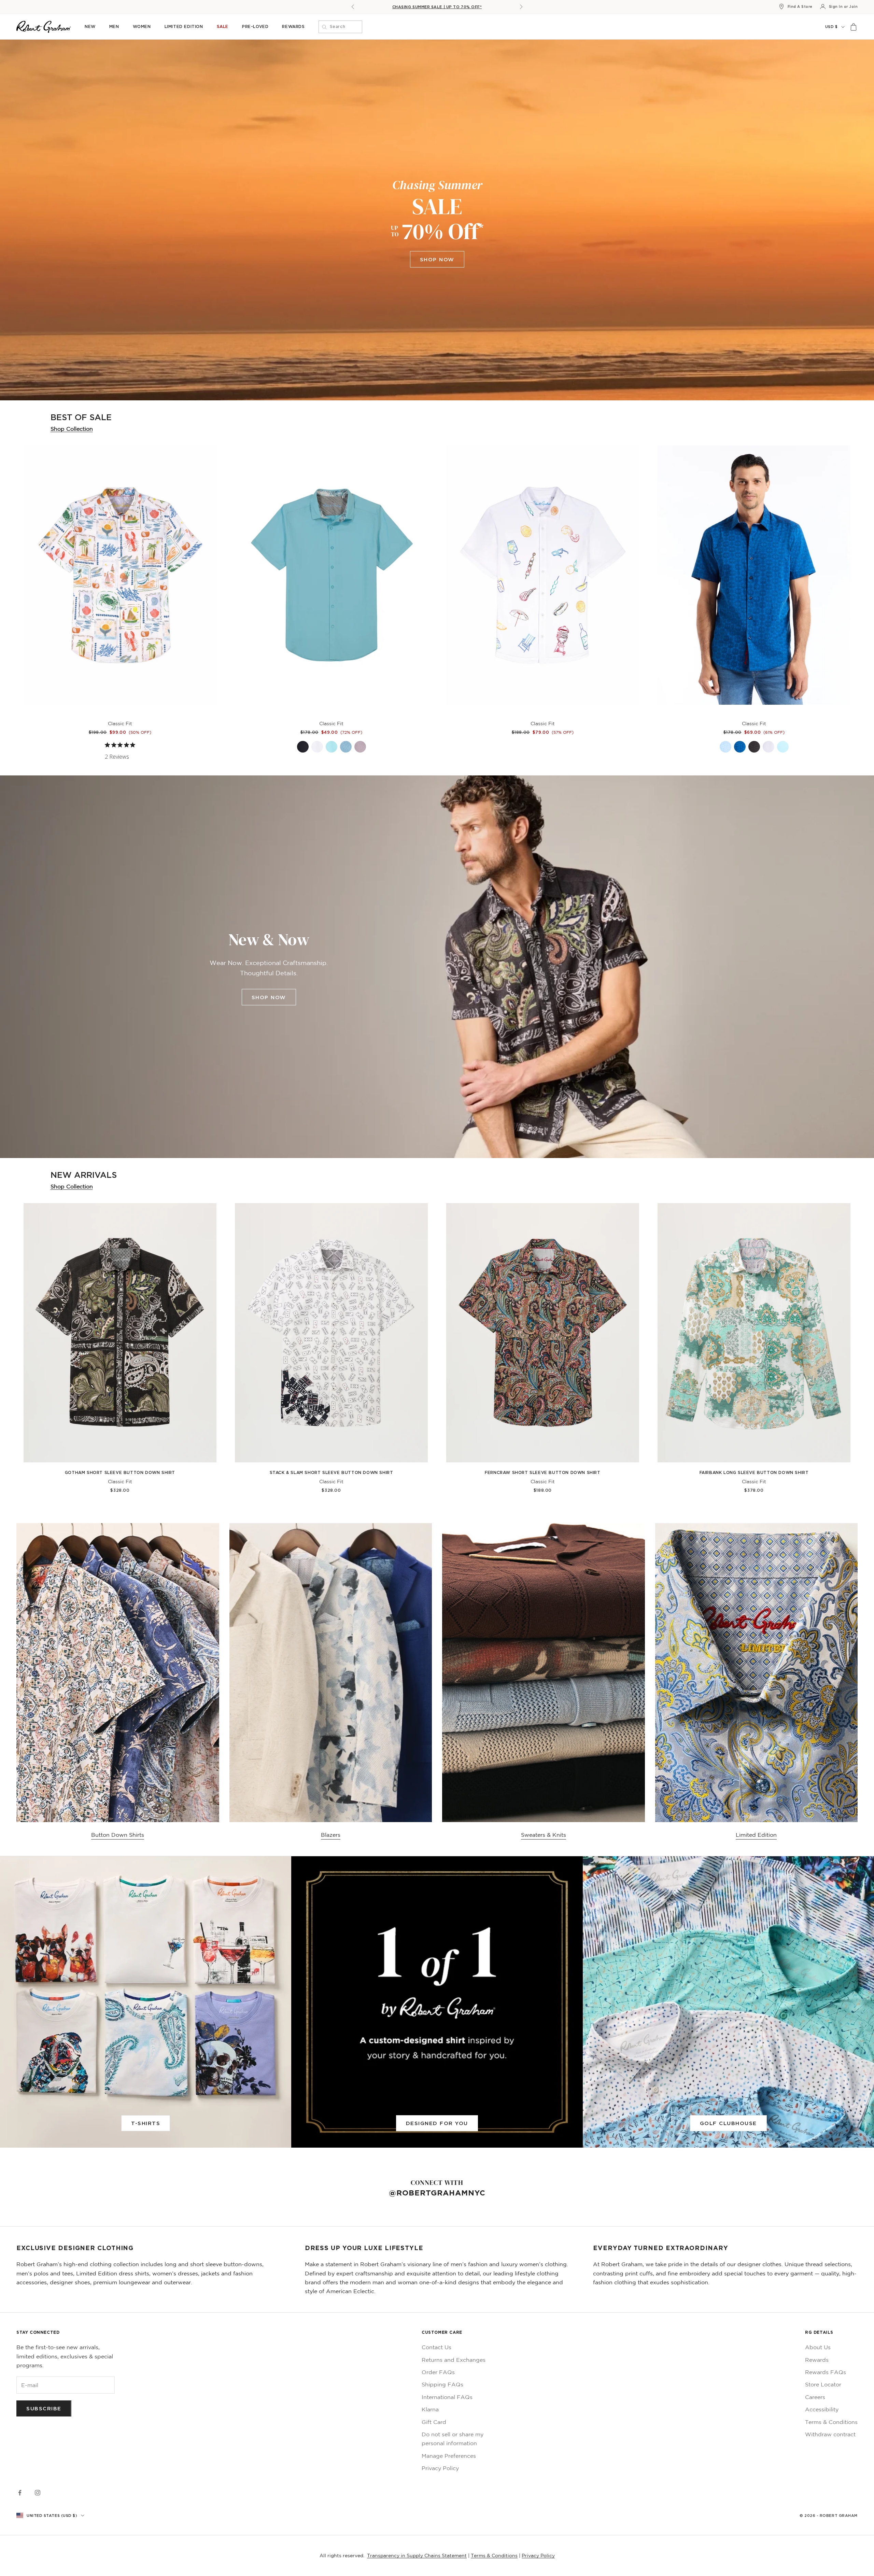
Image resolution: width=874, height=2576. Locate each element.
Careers (815, 2397)
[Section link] (437, 220)
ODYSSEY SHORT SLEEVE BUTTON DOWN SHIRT (332, 715)
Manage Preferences (449, 2456)
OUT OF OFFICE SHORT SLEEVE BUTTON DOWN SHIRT (542, 715)
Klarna (430, 2409)
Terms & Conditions (831, 2422)
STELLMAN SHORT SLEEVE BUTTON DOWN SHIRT (754, 715)
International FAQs (447, 2397)
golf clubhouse (728, 2123)
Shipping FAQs (442, 2384)
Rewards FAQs (826, 2372)
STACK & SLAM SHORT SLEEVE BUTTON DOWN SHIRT (332, 1472)
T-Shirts (146, 2123)
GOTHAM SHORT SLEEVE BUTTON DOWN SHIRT (120, 1472)
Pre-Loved (255, 26)
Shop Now (437, 259)
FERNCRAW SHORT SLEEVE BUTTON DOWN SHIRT (542, 1472)
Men (114, 26)
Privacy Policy (440, 2468)
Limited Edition (184, 26)
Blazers (331, 1835)
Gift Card (434, 2422)
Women (142, 26)
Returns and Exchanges (454, 2360)
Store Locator (823, 2384)
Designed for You (437, 2123)
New (90, 26)
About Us (818, 2347)
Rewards (293, 26)
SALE (223, 26)
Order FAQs (438, 2372)
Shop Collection (72, 429)
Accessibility (822, 2409)
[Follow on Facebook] (20, 2493)
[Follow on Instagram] (38, 2493)
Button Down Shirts (118, 1835)
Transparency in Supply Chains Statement (417, 2556)
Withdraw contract (830, 2434)
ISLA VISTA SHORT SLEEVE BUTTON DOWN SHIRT (120, 715)
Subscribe (44, 2408)
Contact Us (436, 2347)
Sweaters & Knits (544, 1835)
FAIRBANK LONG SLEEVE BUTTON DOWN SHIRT (754, 1472)
